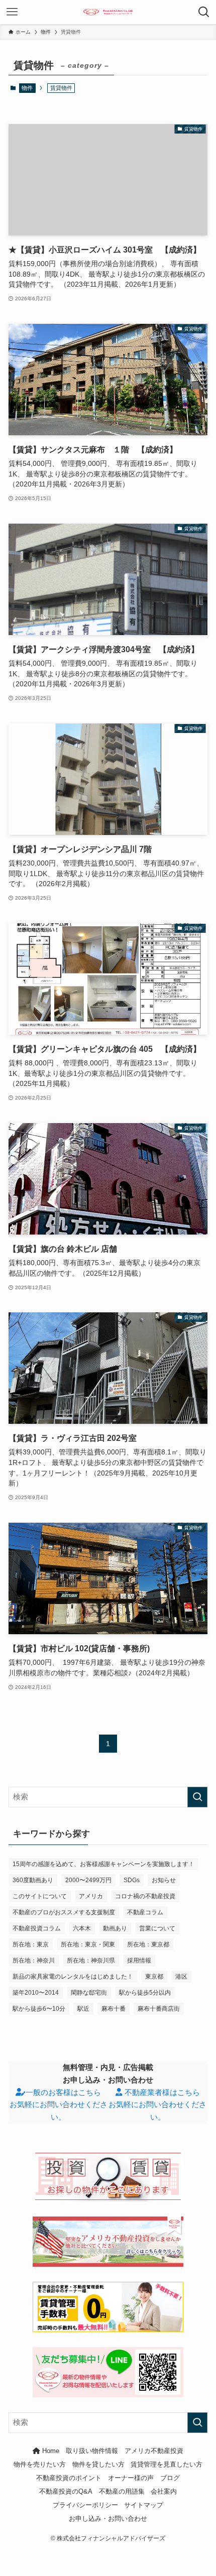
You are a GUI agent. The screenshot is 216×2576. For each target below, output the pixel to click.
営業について (157, 1928)
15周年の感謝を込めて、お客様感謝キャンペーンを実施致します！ (103, 1864)
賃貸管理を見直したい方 (167, 2464)
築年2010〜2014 (36, 1993)
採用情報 (139, 1960)
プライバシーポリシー (85, 2505)
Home (50, 2451)
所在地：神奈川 (34, 1960)
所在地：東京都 (148, 1944)
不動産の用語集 (122, 2491)
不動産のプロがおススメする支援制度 (64, 1912)
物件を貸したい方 (98, 2464)
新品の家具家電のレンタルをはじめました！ (73, 1977)
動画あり (115, 1928)
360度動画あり (33, 1880)
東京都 (154, 1977)
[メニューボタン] (12, 12)
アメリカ (91, 1896)
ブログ (170, 2478)
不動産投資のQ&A (66, 2491)
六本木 (82, 1928)
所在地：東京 (31, 1944)
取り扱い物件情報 (92, 2451)
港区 (181, 1977)
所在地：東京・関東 (88, 1944)
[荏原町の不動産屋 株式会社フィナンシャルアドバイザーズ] (108, 12)
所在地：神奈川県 (91, 1960)
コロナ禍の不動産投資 (145, 1896)
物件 (27, 88)
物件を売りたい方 (40, 2464)
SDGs (132, 1880)
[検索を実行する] (197, 1797)
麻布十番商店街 (159, 2009)
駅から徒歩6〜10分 (39, 2009)
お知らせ (164, 1880)
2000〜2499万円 (88, 1880)
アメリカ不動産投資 (154, 2451)
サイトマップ (144, 2505)
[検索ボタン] (204, 12)
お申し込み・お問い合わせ (108, 2519)
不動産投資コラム (37, 1928)
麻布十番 (114, 2009)
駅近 (83, 2009)
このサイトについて (40, 1896)
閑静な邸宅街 (89, 1993)
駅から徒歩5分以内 (145, 1993)
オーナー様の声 (131, 2478)
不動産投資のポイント (69, 2478)
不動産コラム (145, 1912)
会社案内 (164, 2491)
